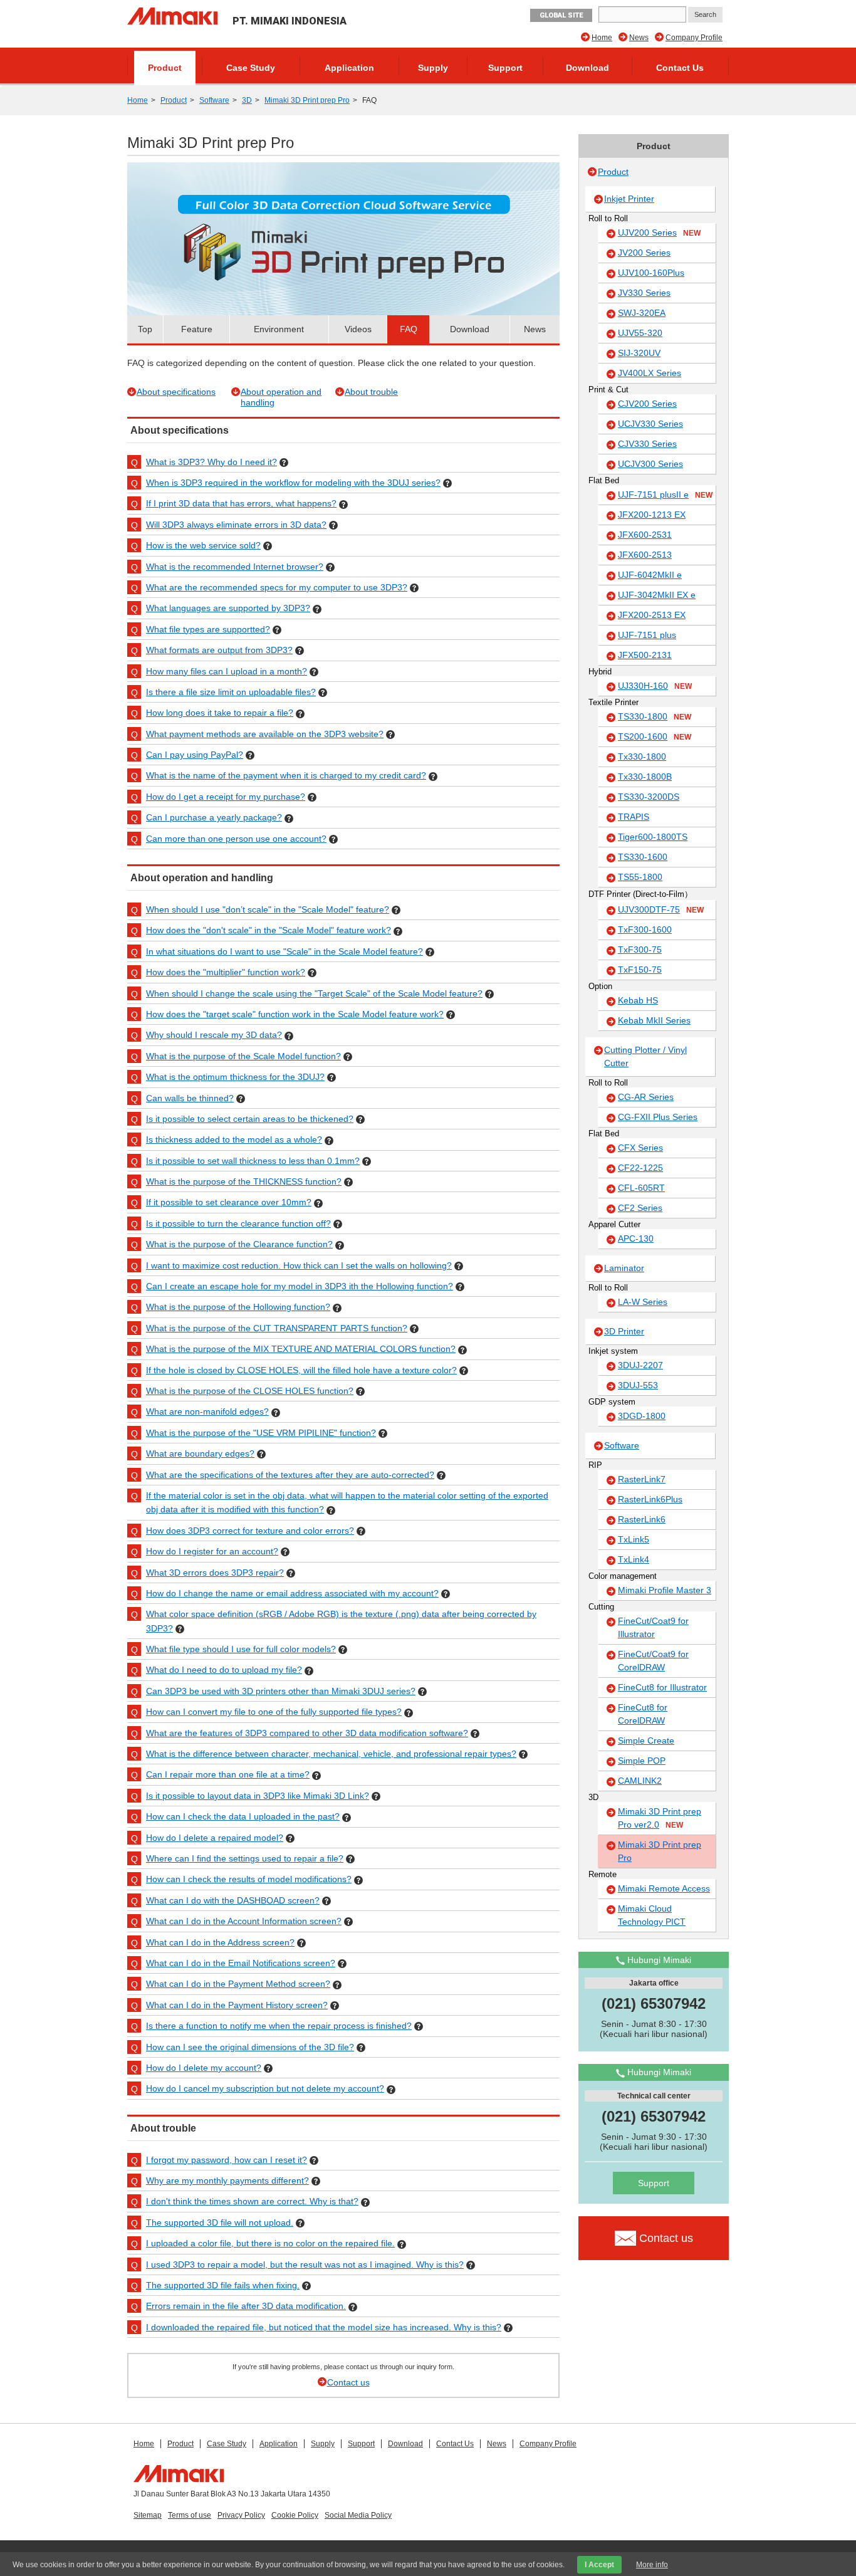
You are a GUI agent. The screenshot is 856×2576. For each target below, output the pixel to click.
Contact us (348, 2382)
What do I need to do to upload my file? (224, 1670)
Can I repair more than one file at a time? (228, 1774)
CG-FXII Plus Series (658, 1117)
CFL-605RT (641, 1188)
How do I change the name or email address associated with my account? (292, 1593)
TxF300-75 (640, 950)
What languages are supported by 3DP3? (228, 608)
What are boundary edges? (200, 1453)
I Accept (599, 2565)
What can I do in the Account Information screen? (244, 1921)
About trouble (371, 392)
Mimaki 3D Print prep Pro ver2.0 (660, 1818)
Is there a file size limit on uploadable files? (231, 692)
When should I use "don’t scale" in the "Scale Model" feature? (268, 909)
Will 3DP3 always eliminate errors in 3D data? (236, 525)
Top (145, 329)
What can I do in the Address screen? (220, 1942)
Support (505, 68)
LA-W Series (643, 1302)
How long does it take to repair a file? (220, 713)
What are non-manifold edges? (207, 1411)
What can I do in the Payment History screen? (237, 2005)
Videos (358, 329)
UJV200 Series (659, 233)
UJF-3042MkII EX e (657, 595)
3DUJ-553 (638, 1385)
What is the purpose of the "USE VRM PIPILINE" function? (261, 1433)
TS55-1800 (640, 877)
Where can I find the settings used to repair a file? (245, 1858)
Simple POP (642, 1761)
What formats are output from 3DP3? (219, 650)
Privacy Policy (241, 2515)
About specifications (176, 392)
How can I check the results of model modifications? (249, 1879)
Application (349, 68)
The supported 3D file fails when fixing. (223, 2285)
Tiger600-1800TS (653, 837)
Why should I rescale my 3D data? (214, 1035)
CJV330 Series (647, 444)
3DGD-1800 (642, 1416)
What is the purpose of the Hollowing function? (238, 1307)
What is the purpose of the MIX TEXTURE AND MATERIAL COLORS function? (301, 1349)
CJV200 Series (647, 404)
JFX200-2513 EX (652, 615)
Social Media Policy (358, 2515)
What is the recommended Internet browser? (235, 567)
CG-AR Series (646, 1097)
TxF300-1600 (645, 929)
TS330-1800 (655, 716)
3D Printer (624, 1331)
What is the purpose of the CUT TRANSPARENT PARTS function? (277, 1328)
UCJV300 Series (650, 464)
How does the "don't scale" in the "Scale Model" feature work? (269, 930)
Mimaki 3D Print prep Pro (307, 100)
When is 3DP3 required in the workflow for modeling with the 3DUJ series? (293, 483)
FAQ (409, 329)
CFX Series (640, 1148)
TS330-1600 (643, 857)
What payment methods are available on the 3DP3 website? (265, 734)
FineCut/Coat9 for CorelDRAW (653, 1661)
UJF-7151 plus (647, 635)
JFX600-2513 (645, 555)
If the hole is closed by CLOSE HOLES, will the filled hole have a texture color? (301, 1370)
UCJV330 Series (650, 424)
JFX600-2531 (645, 535)
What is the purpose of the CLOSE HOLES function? (250, 1391)
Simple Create (646, 1741)
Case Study (251, 68)
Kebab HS (638, 1000)
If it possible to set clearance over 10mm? (229, 1202)
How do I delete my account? (204, 2068)
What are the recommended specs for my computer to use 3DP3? (277, 587)
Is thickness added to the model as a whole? (234, 1139)
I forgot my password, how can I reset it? (227, 2160)
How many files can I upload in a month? (227, 671)
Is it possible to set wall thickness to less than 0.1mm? (253, 1161)
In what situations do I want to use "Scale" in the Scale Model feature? (284, 951)
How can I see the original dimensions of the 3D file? (250, 2047)
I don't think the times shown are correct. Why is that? (252, 2201)
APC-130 (636, 1238)
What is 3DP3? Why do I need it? (211, 462)
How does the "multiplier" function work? (226, 972)
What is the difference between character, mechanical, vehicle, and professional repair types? (331, 1754)
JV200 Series (644, 253)
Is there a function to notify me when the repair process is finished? (279, 2026)
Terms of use (190, 2515)
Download (587, 68)
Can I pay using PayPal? (195, 755)
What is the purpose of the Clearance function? (239, 1244)
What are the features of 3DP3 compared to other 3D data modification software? (307, 1733)
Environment (279, 329)
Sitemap (148, 2515)
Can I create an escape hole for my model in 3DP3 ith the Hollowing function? (300, 1286)
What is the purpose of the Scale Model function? (243, 1056)
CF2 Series (640, 1208)
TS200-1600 (655, 736)
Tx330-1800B (645, 777)
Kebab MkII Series (654, 1020)
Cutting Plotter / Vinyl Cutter (645, 1056)
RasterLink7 (642, 1479)
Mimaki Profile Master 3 (665, 1590)
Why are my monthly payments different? (227, 2181)
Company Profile (694, 38)
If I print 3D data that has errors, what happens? (241, 503)
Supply (433, 68)
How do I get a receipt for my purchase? (226, 797)
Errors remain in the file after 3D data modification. (246, 2306)
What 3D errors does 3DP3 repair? (215, 1573)
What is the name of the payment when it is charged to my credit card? (286, 775)
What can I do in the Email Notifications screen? (241, 1963)
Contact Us (680, 68)
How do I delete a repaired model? (215, 1838)
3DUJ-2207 (640, 1365)
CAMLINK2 (640, 1781)
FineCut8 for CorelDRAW (643, 1714)
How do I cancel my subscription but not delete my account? (265, 2088)
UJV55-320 (640, 333)
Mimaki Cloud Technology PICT (652, 1915)
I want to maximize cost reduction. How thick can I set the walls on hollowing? (299, 1265)
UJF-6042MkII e (650, 575)
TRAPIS (634, 817)
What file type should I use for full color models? (241, 1649)
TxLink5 (634, 1539)
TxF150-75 (640, 970)
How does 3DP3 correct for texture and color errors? (250, 1531)
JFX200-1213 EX (652, 515)
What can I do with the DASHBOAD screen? (233, 1900)
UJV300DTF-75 (661, 909)
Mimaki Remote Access (664, 1888)
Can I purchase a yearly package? (214, 817)
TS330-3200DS (649, 797)
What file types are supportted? (208, 629)
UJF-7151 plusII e (665, 495)
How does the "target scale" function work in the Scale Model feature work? (295, 1014)
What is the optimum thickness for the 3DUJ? (235, 1077)
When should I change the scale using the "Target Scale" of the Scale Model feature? (314, 993)
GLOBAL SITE (561, 15)
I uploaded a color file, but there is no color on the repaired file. (270, 2243)
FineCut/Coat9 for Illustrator (653, 1627)
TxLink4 (634, 1559)
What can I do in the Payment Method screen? (238, 1984)
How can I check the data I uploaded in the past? (243, 1816)
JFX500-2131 (645, 655)
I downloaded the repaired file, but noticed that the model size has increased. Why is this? (324, 2327)
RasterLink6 (642, 1519)
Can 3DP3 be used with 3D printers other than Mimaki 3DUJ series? (281, 1691)
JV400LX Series (650, 373)
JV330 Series (644, 293)
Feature (197, 329)
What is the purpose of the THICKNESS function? (244, 1181)
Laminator (624, 1268)
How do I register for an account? (212, 1551)
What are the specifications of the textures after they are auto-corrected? (290, 1475)
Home (602, 38)
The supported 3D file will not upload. (220, 2223)
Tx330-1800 (642, 757)
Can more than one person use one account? (236, 839)
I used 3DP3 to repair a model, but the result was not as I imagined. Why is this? (305, 2264)
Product (165, 68)
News (639, 38)
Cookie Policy (295, 2515)
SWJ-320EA (642, 313)
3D (247, 100)
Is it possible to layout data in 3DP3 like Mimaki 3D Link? (258, 1796)
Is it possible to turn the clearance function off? (238, 1223)
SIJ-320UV (639, 353)
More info (652, 2565)
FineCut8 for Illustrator (662, 1687)
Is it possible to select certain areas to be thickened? (250, 1119)
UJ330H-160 (655, 686)
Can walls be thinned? (190, 1098)
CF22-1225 (640, 1168)
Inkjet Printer (629, 199)
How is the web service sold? (203, 545)
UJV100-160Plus (651, 273)
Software (214, 100)
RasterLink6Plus (650, 1499)
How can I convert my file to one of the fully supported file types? (274, 1712)
